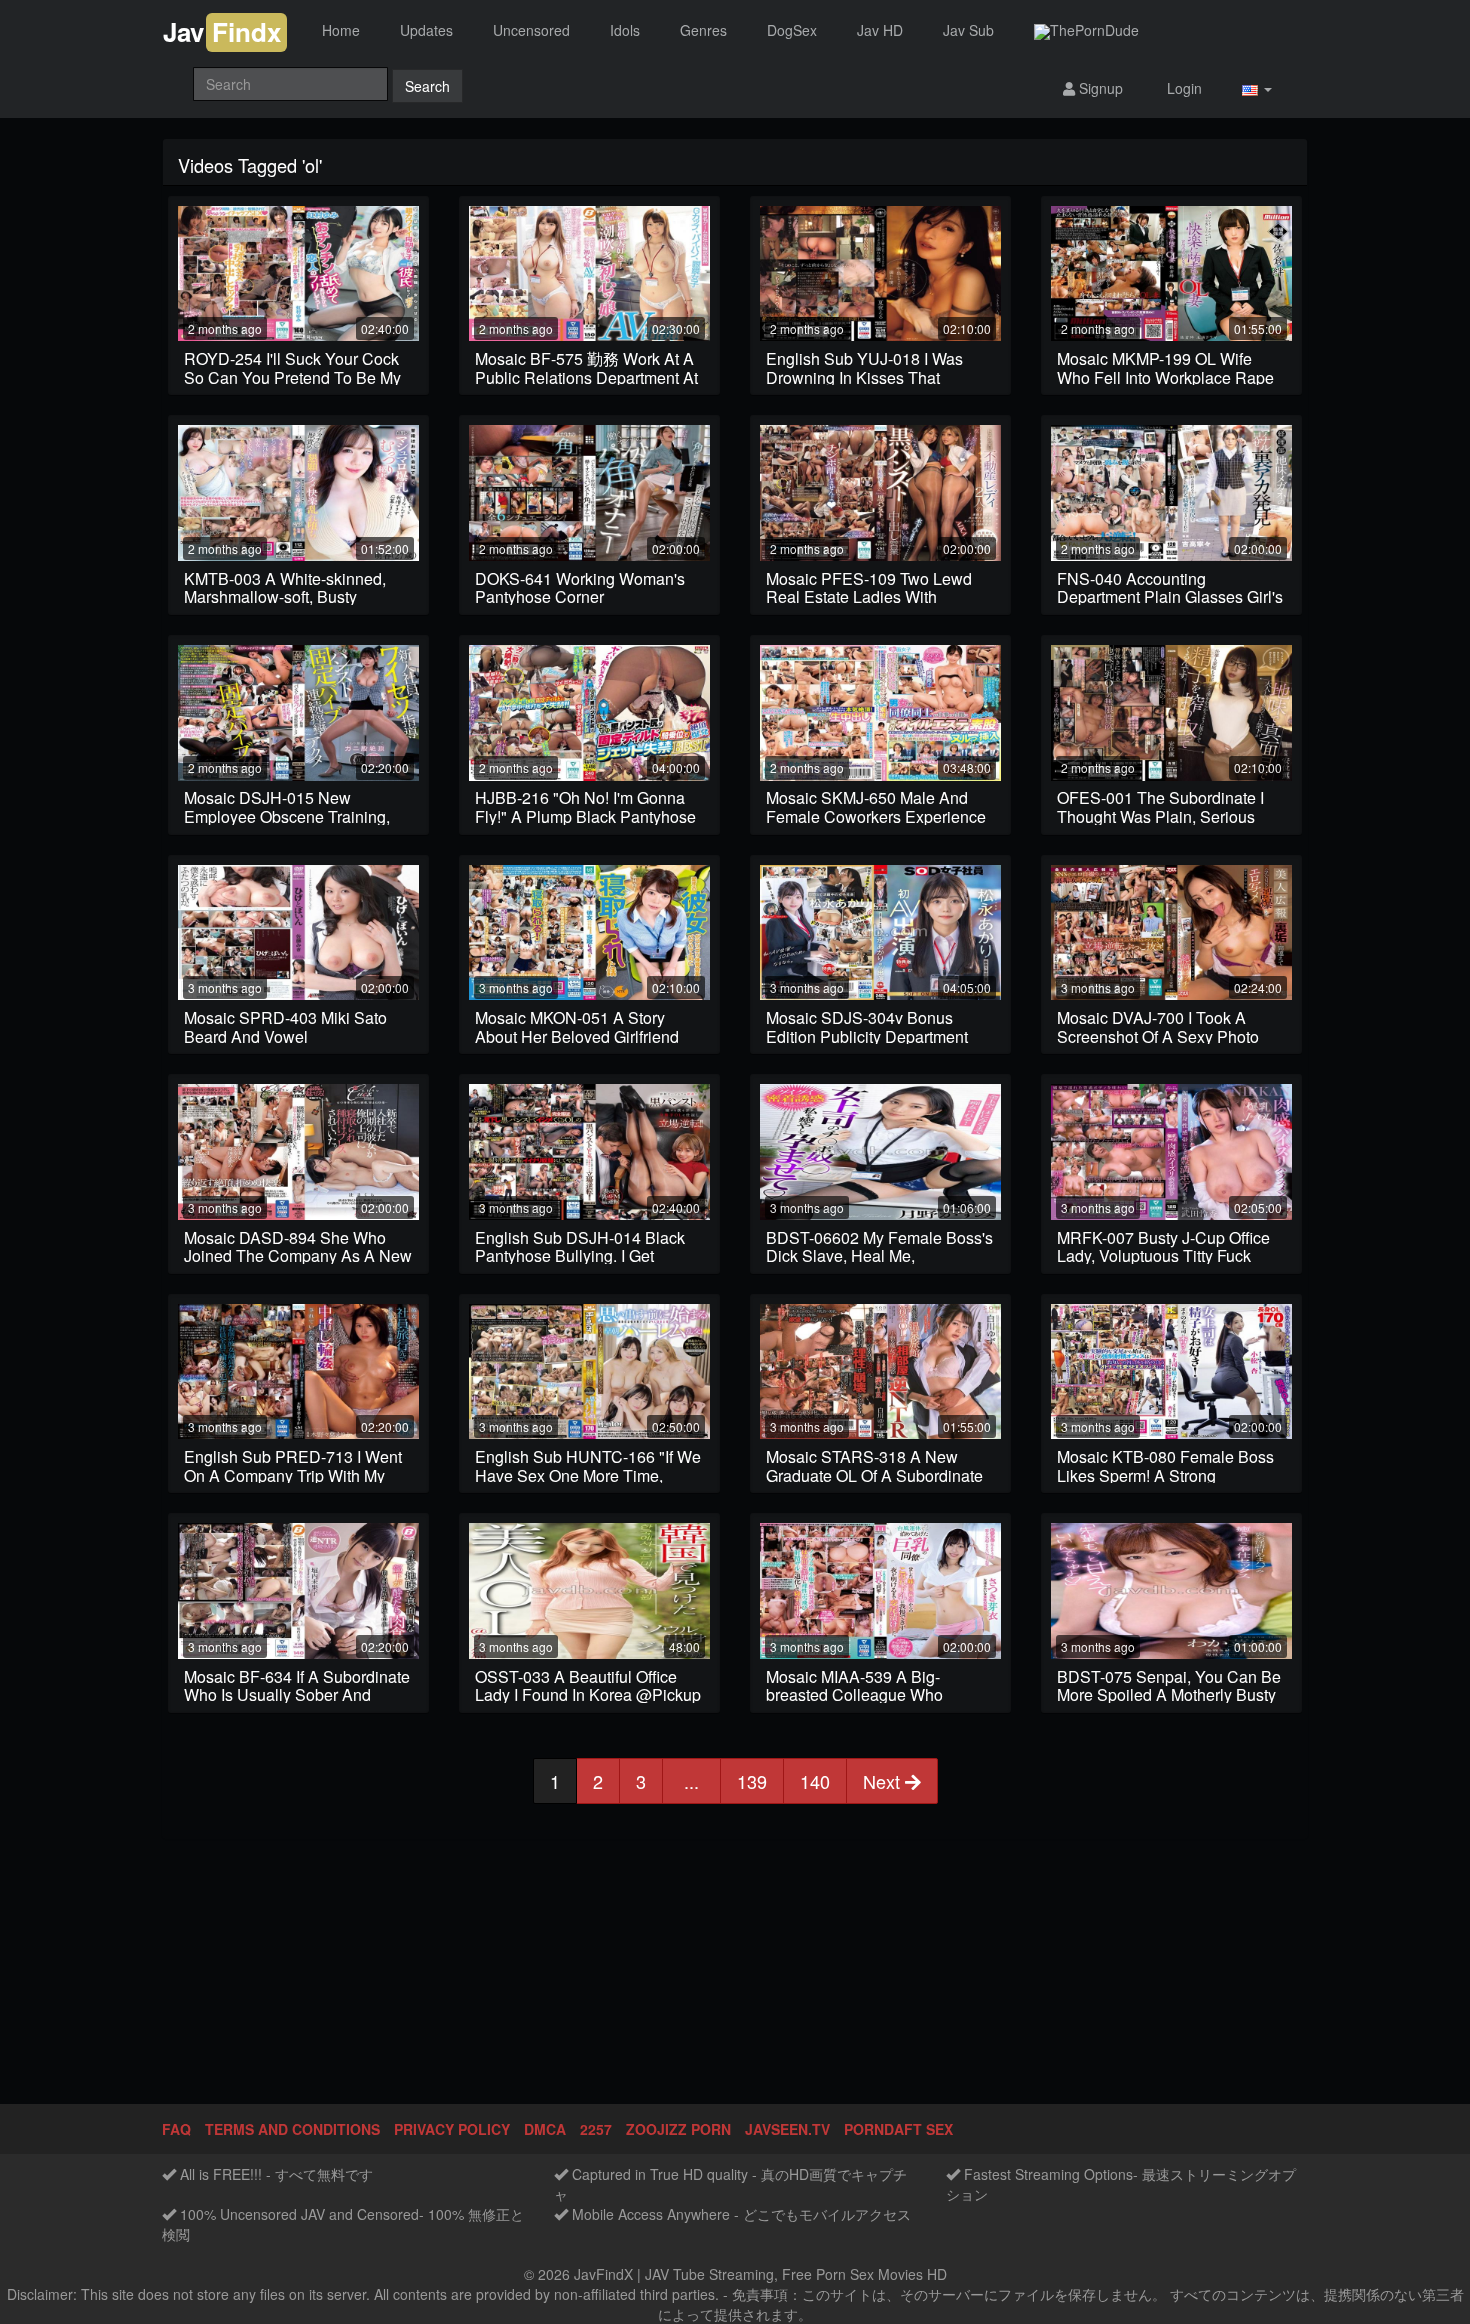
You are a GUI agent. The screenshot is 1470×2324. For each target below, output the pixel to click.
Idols (625, 30)
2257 (596, 2129)
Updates (426, 30)
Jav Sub (968, 30)
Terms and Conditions (292, 2129)
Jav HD (880, 30)
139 (752, 1781)
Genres (703, 30)
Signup (1099, 88)
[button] (1257, 88)
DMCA (545, 2129)
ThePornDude (1094, 30)
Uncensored (531, 30)
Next (884, 1781)
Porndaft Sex (898, 2129)
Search (427, 86)
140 (815, 1781)
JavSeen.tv (787, 2129)
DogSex (792, 30)
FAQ (176, 2129)
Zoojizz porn (678, 2129)
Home (341, 30)
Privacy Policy (452, 2129)
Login (1182, 88)
